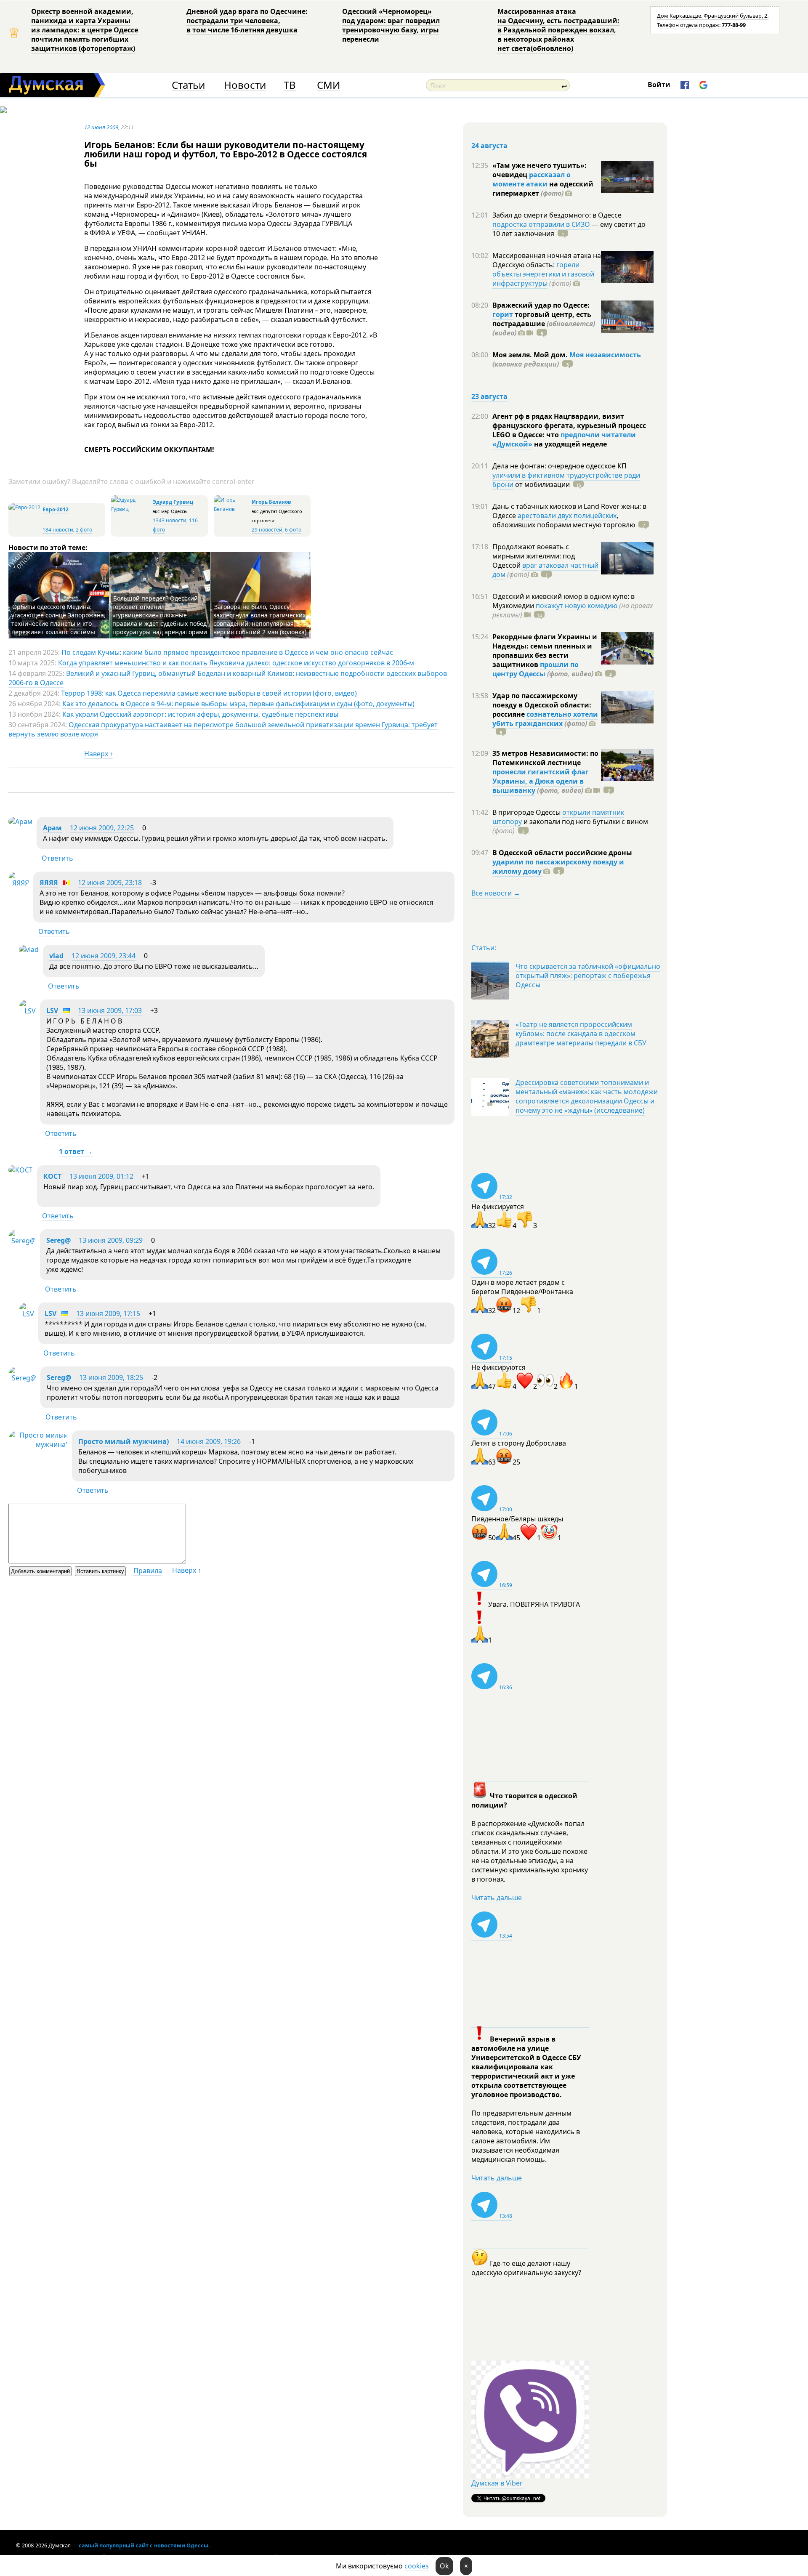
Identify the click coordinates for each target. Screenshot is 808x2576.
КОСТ (52, 1176)
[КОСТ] (21, 1170)
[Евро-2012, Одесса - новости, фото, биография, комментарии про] (24, 507)
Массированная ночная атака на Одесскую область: (547, 260)
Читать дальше (497, 1898)
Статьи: (484, 948)
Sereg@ (58, 1240)
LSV (52, 1010)
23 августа (489, 396)
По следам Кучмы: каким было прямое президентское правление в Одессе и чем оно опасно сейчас (227, 652)
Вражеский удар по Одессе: (541, 305)
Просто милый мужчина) (124, 1441)
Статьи (188, 85)
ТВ (290, 85)
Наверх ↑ (99, 754)
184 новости (58, 530)
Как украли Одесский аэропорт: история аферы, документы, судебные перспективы (200, 714)
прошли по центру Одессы (536, 669)
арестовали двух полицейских (567, 516)
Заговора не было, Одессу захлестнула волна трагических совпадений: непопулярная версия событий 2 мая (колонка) (260, 619)
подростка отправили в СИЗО (541, 224)
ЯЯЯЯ (49, 883)
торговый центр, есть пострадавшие (544, 324)
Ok (444, 2566)
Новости (245, 85)
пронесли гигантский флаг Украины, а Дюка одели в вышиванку (541, 781)
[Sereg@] (22, 1241)
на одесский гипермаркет (543, 189)
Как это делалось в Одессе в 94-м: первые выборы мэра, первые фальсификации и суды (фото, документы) (238, 704)
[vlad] (29, 949)
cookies (417, 2566)
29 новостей (267, 530)
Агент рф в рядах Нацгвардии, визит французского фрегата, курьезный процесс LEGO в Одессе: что (569, 425)
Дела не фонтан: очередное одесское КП (559, 466)
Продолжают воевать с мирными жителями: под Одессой (534, 556)
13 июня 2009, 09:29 (111, 1240)
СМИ (328, 85)
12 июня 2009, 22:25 (102, 828)
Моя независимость (605, 355)
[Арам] (20, 821)
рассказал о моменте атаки (532, 179)
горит (503, 314)
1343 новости (170, 520)
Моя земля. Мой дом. (531, 355)
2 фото (84, 530)
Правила (148, 1571)
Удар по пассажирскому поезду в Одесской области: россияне (542, 705)
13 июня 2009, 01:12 (101, 1176)
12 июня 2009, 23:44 (104, 956)
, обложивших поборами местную (564, 520)
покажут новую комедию (577, 606)
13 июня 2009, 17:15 (108, 1313)
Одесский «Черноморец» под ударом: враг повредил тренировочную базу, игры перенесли (391, 25)
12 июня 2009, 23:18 (110, 883)
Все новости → (496, 893)
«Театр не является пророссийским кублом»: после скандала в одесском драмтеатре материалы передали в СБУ (581, 1034)
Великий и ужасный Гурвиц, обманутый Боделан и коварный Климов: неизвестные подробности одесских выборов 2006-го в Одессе (228, 678)
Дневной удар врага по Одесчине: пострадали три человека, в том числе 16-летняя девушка (247, 21)
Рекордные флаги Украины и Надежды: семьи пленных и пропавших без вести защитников (545, 651)
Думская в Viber (497, 2483)
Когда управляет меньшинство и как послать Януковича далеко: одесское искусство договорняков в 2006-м (236, 663)
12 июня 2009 (101, 127)
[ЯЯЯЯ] (19, 883)
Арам (52, 828)
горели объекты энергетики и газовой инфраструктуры (543, 274)
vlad (56, 956)
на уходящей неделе (570, 444)
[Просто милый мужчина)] (38, 1444)
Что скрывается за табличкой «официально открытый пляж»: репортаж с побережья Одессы (588, 976)
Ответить (57, 858)
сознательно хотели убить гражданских (545, 719)
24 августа (489, 146)
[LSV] (27, 1011)
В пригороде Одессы (527, 812)
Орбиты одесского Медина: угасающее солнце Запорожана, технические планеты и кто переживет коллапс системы (58, 619)
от (542, 484)
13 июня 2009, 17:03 (110, 1010)
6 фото (293, 530)
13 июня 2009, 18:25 (111, 1377)
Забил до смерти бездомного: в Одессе (557, 215)
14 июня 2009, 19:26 (209, 1441)
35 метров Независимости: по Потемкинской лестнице (545, 758)
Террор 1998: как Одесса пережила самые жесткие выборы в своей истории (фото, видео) (209, 693)
